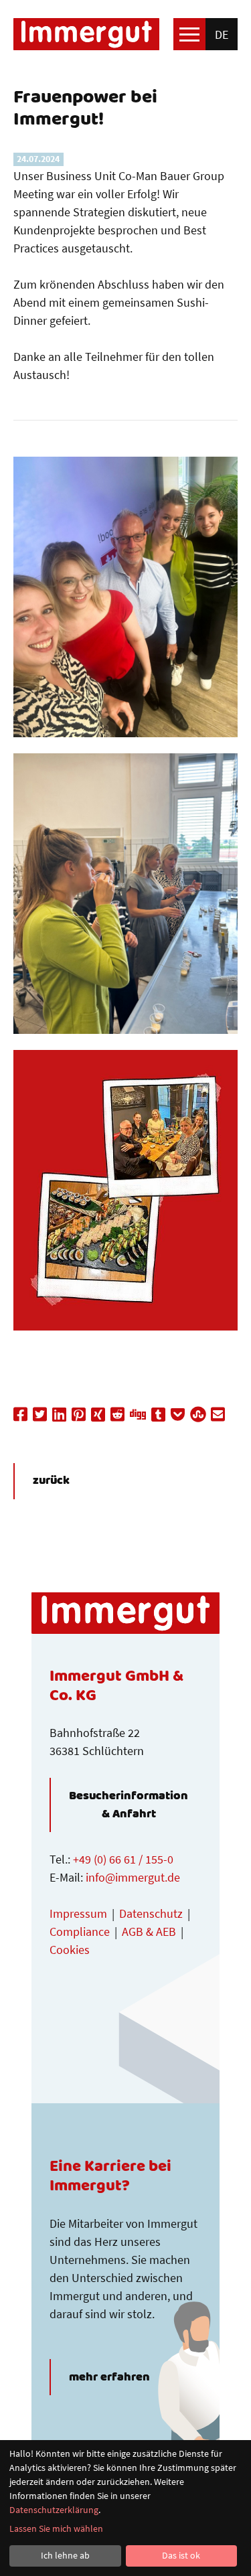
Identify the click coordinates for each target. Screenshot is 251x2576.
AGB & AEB (149, 1931)
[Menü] (189, 34)
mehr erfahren (109, 2377)
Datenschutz (151, 1913)
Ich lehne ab (65, 2555)
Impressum (78, 1913)
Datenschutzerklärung (54, 2510)
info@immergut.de (133, 1877)
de (222, 34)
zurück (51, 1481)
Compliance (80, 1931)
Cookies (70, 1950)
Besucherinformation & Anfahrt (129, 1805)
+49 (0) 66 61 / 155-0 (123, 1859)
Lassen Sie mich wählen (56, 2528)
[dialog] (125, 2508)
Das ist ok (181, 2555)
